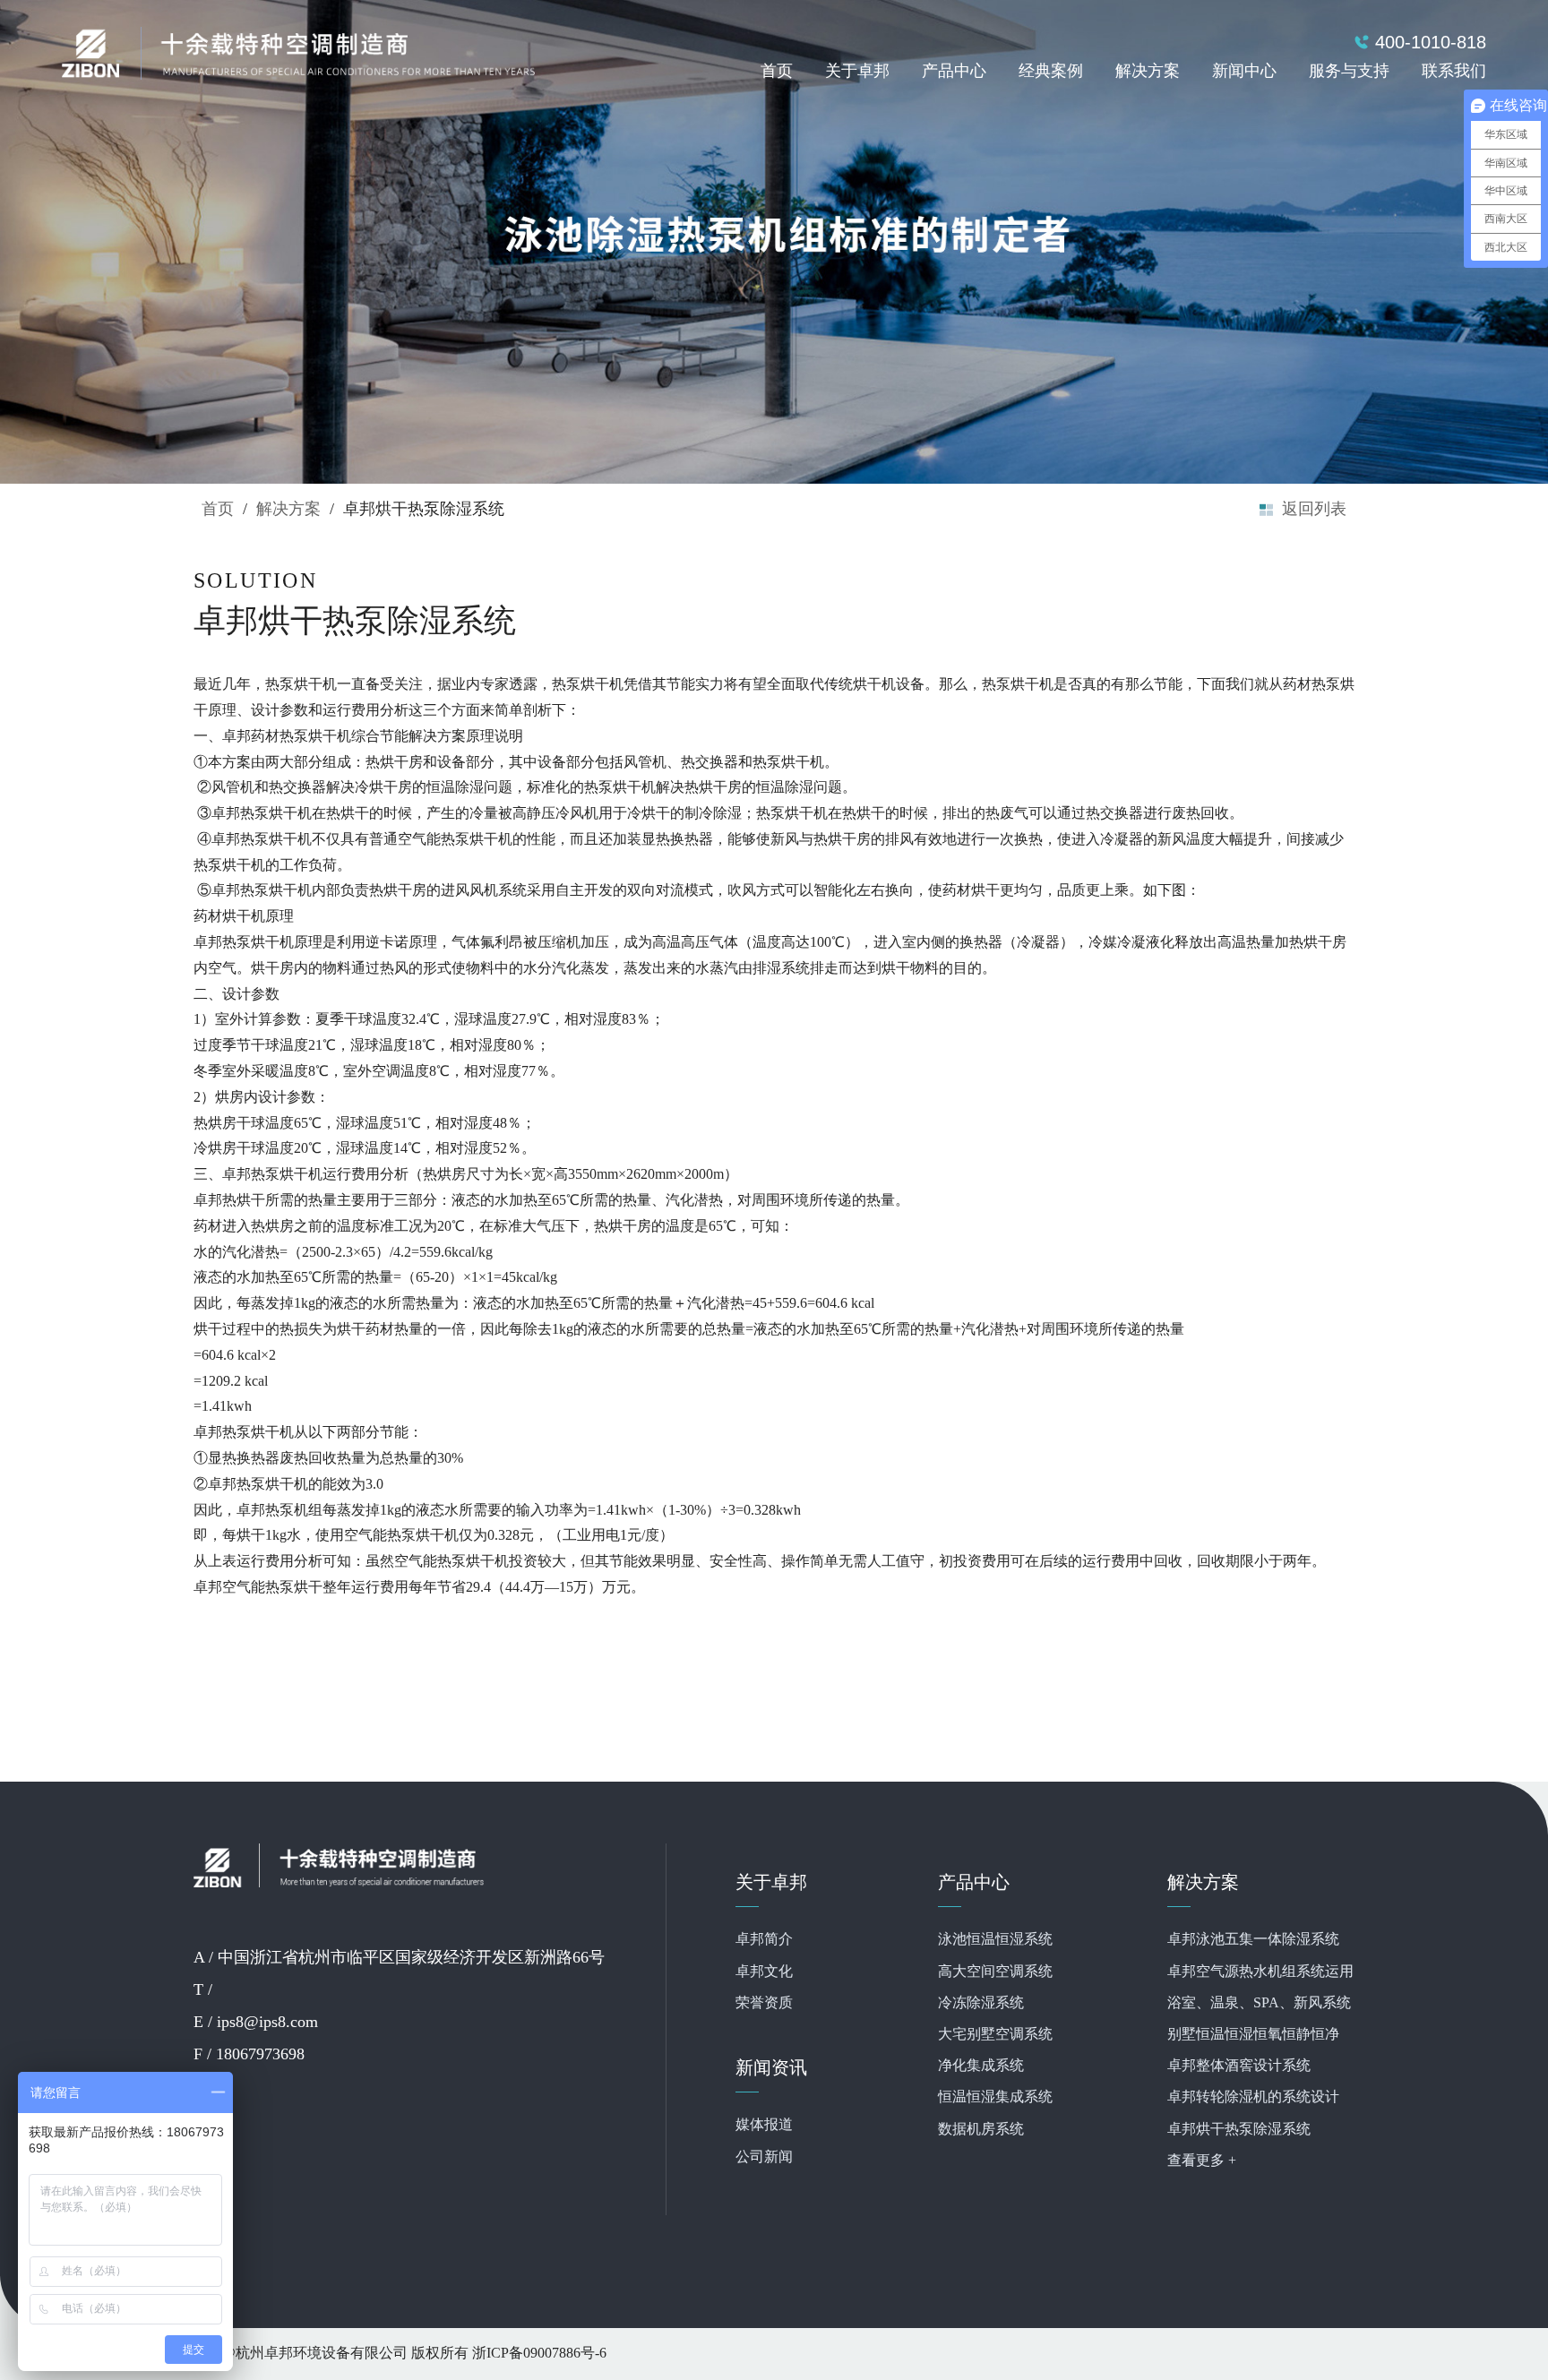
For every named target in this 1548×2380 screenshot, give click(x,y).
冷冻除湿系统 (981, 2003)
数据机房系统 (981, 2130)
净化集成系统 (981, 2066)
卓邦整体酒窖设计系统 (1239, 2066)
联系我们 (1454, 72)
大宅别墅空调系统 (995, 2035)
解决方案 (1148, 72)
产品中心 (954, 72)
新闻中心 (1244, 72)
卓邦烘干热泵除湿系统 (1239, 2130)
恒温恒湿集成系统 (995, 2097)
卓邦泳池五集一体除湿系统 (1253, 1940)
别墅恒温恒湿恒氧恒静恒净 (1253, 2035)
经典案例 (1051, 72)
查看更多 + (1202, 2161)
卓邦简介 (764, 1940)
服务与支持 (1349, 72)
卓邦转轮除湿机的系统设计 (1253, 2097)
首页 (777, 72)
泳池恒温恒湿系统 (995, 1940)
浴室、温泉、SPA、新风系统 (1259, 2003)
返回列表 (1314, 510)
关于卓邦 (857, 72)
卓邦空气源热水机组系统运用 (1260, 1972)
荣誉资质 (764, 2003)
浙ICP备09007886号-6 (539, 2354)
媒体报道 (764, 2125)
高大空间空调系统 (995, 1972)
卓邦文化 (764, 1972)
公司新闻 (764, 2157)
